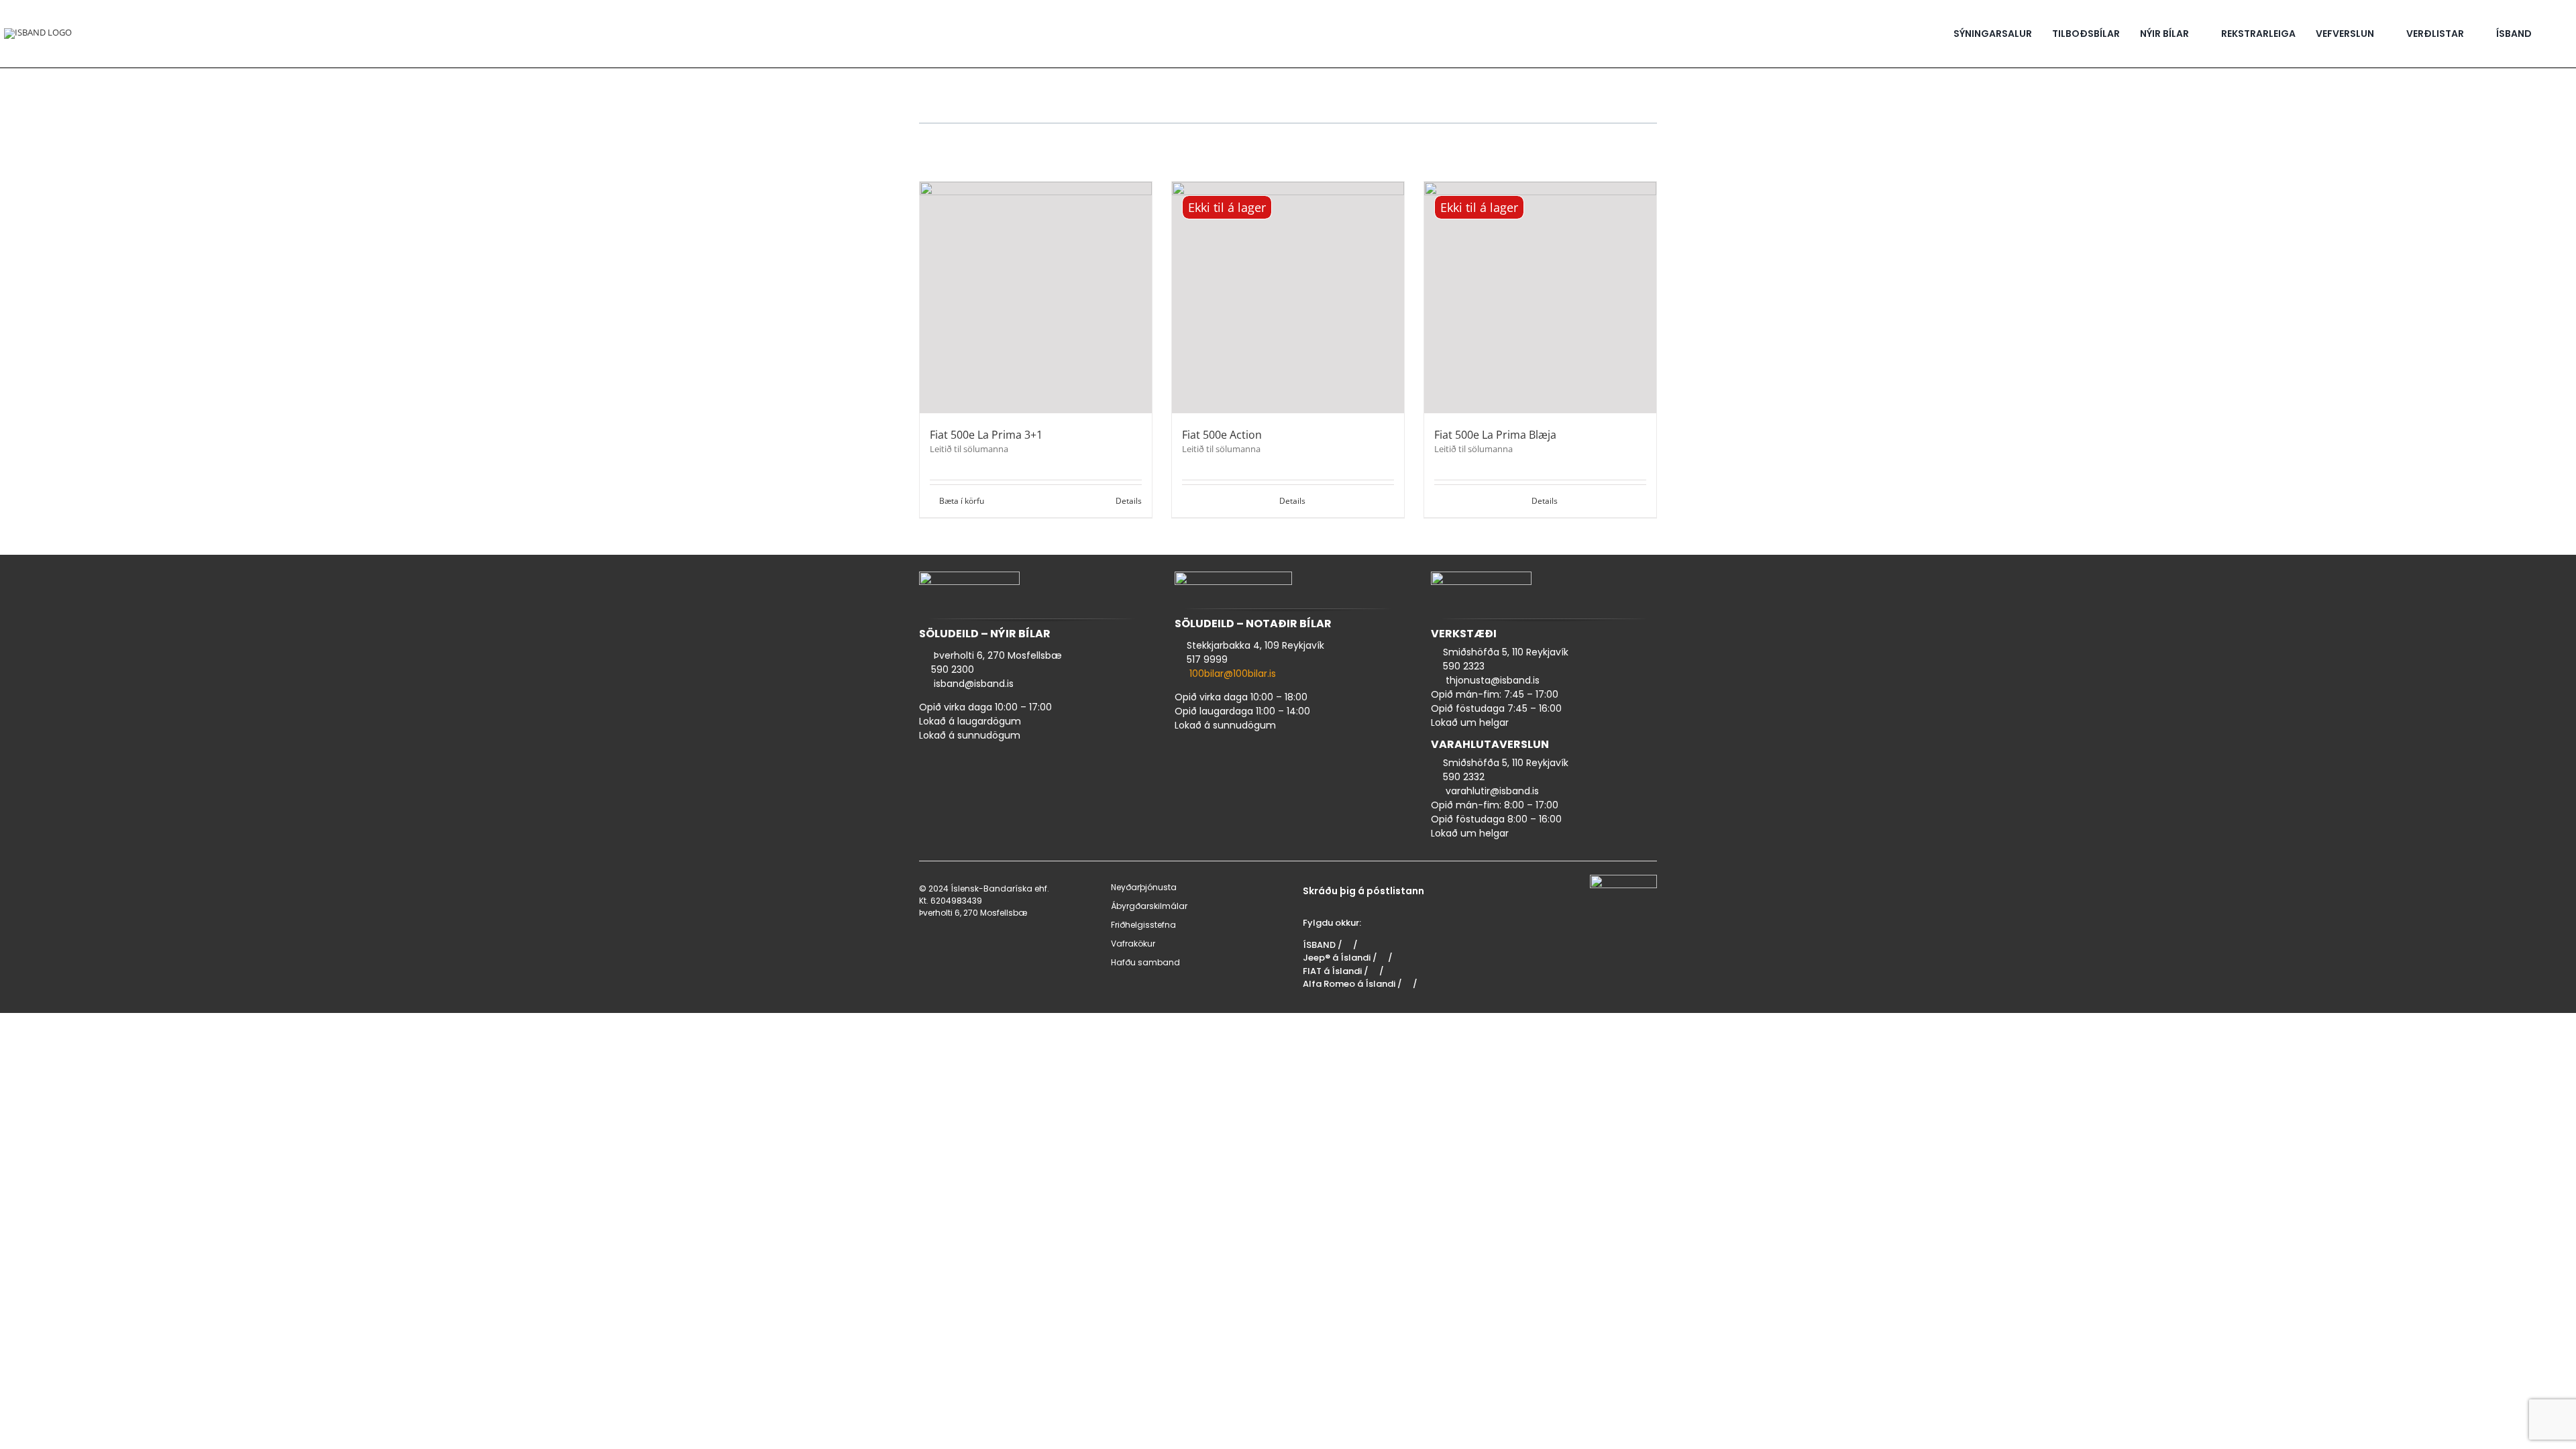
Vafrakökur (1133, 944)
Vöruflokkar (952, 147)
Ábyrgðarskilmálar (1149, 906)
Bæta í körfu (962, 501)
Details (1129, 501)
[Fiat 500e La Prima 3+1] (1036, 298)
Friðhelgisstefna (1143, 925)
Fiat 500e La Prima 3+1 (986, 435)
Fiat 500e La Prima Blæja (1495, 435)
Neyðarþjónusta (1144, 887)
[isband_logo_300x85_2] (38, 32)
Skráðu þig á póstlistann (1363, 891)
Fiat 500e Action (1222, 435)
